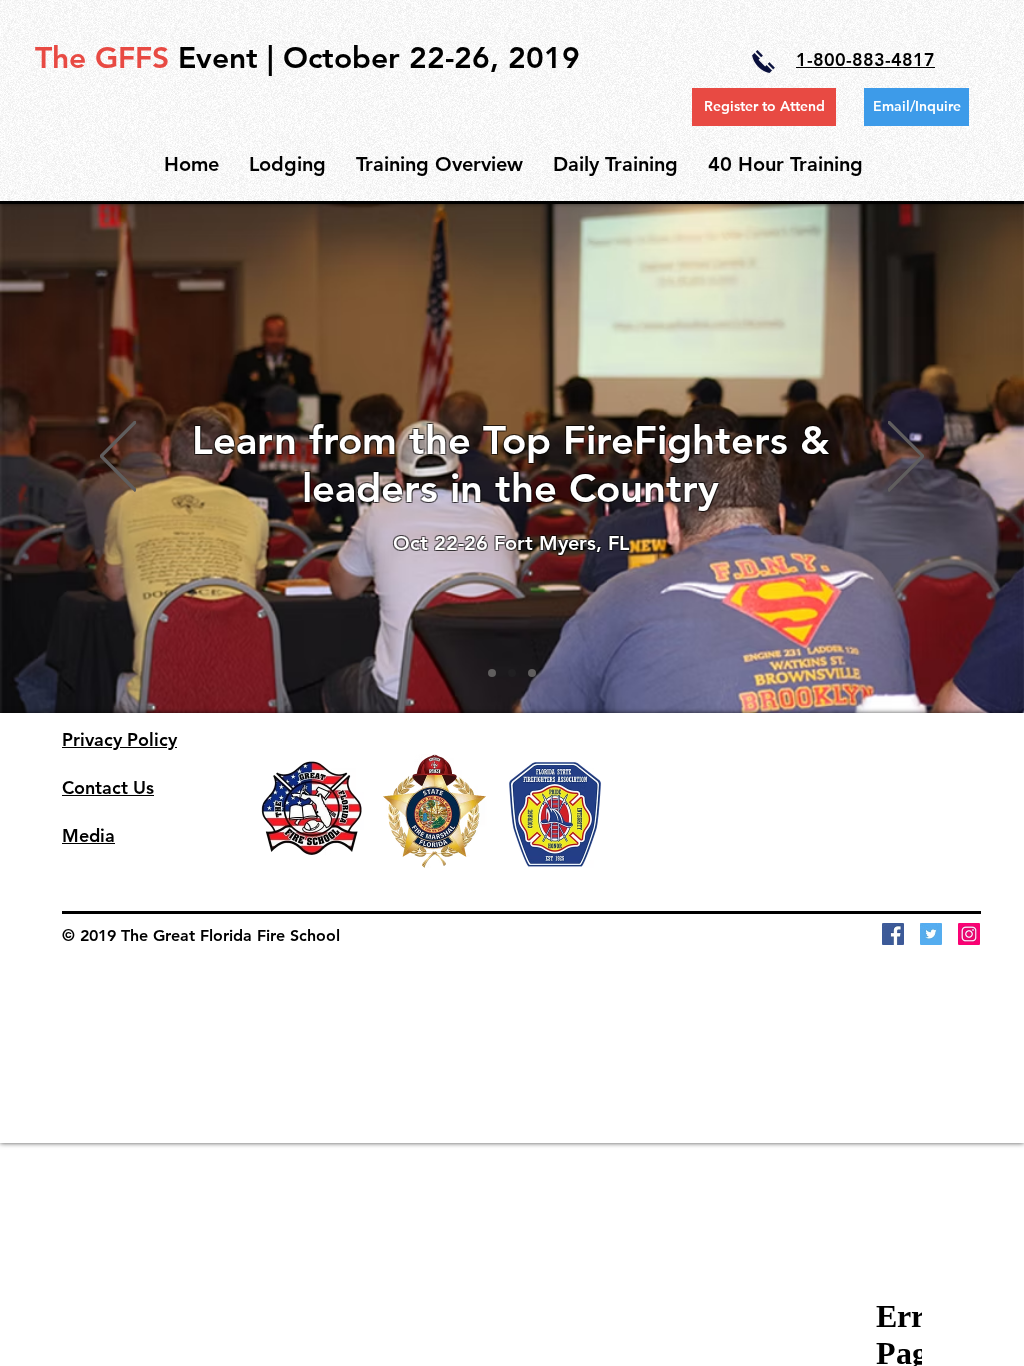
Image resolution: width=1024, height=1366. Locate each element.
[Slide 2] (512, 673)
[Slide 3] (532, 673)
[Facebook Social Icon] (893, 934)
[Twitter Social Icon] (931, 934)
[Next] (906, 457)
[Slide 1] (492, 673)
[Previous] (118, 457)
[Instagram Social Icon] (969, 934)
